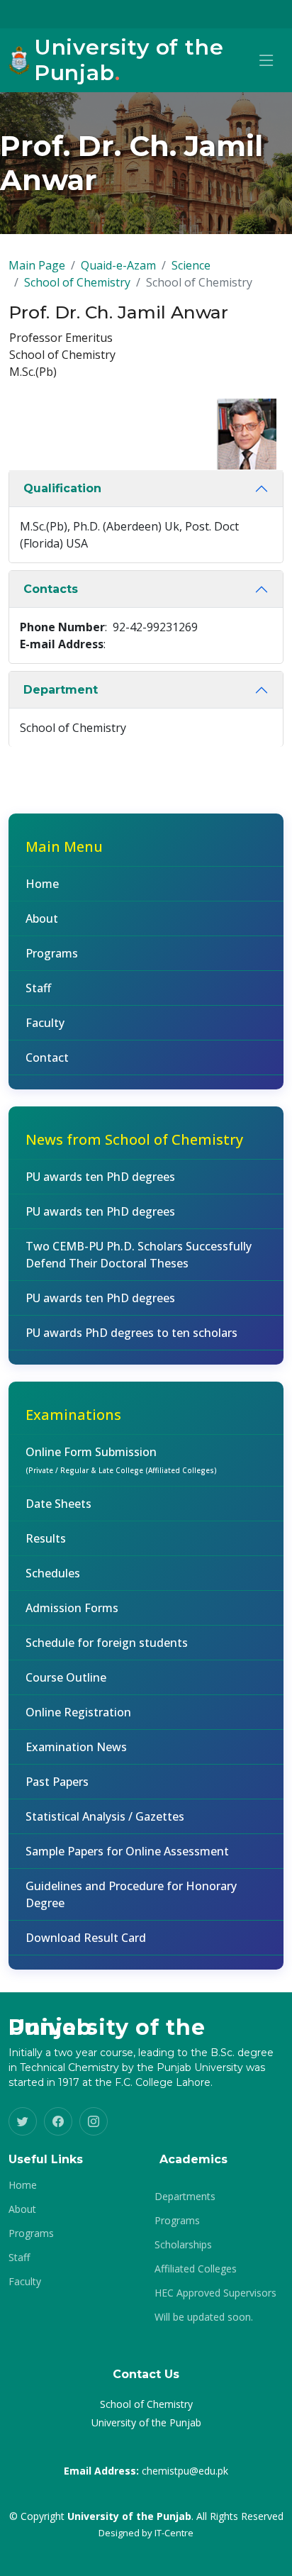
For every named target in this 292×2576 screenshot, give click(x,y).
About (42, 918)
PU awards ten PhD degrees (100, 1177)
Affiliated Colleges (196, 2269)
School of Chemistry (77, 282)
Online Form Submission (121, 1460)
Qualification (62, 488)
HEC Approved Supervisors (215, 2293)
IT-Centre (174, 2533)
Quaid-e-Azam (118, 265)
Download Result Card (86, 1938)
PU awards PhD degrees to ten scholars (131, 1333)
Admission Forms (72, 1608)
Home (42, 884)
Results (46, 1538)
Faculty (45, 1023)
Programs (52, 953)
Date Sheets (58, 1504)
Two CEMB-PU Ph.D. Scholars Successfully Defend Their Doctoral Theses (139, 1255)
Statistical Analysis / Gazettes (105, 1816)
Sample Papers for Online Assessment (127, 1851)
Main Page (37, 265)
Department (61, 690)
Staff (38, 988)
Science (191, 265)
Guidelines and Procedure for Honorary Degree (131, 1894)
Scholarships (183, 2245)
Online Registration (78, 1712)
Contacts (51, 589)
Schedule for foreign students (107, 1643)
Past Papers (57, 1782)
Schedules (53, 1573)
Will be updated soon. (204, 2317)
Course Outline (66, 1677)
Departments (185, 2197)
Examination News (76, 1747)
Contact (47, 1057)
